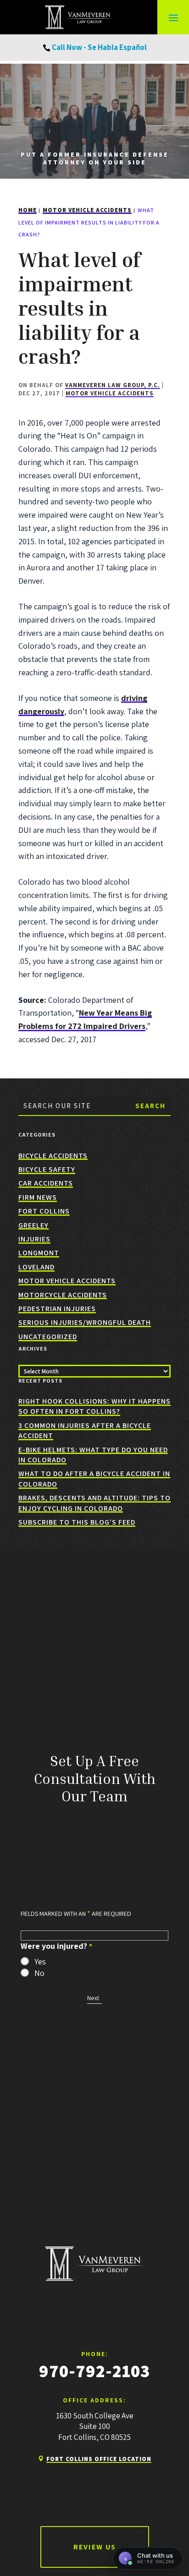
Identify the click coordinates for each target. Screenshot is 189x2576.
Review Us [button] (95, 2547)
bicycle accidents (53, 1156)
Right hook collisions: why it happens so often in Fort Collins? (94, 1406)
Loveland (36, 1267)
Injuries (34, 1239)
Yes (40, 1962)
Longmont (39, 1253)
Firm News (38, 1197)
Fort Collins (44, 1211)
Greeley (33, 1225)
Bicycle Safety (47, 1169)
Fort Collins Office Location (99, 2459)
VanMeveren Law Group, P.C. (113, 385)
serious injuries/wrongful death (85, 1322)
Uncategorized (48, 1337)
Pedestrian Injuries (57, 1309)
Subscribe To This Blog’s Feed (77, 1522)
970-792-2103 (95, 2371)
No (39, 1973)
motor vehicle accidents (110, 393)
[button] (173, 17)
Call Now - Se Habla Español (99, 47)
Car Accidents (46, 1183)
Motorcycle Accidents (63, 1295)
